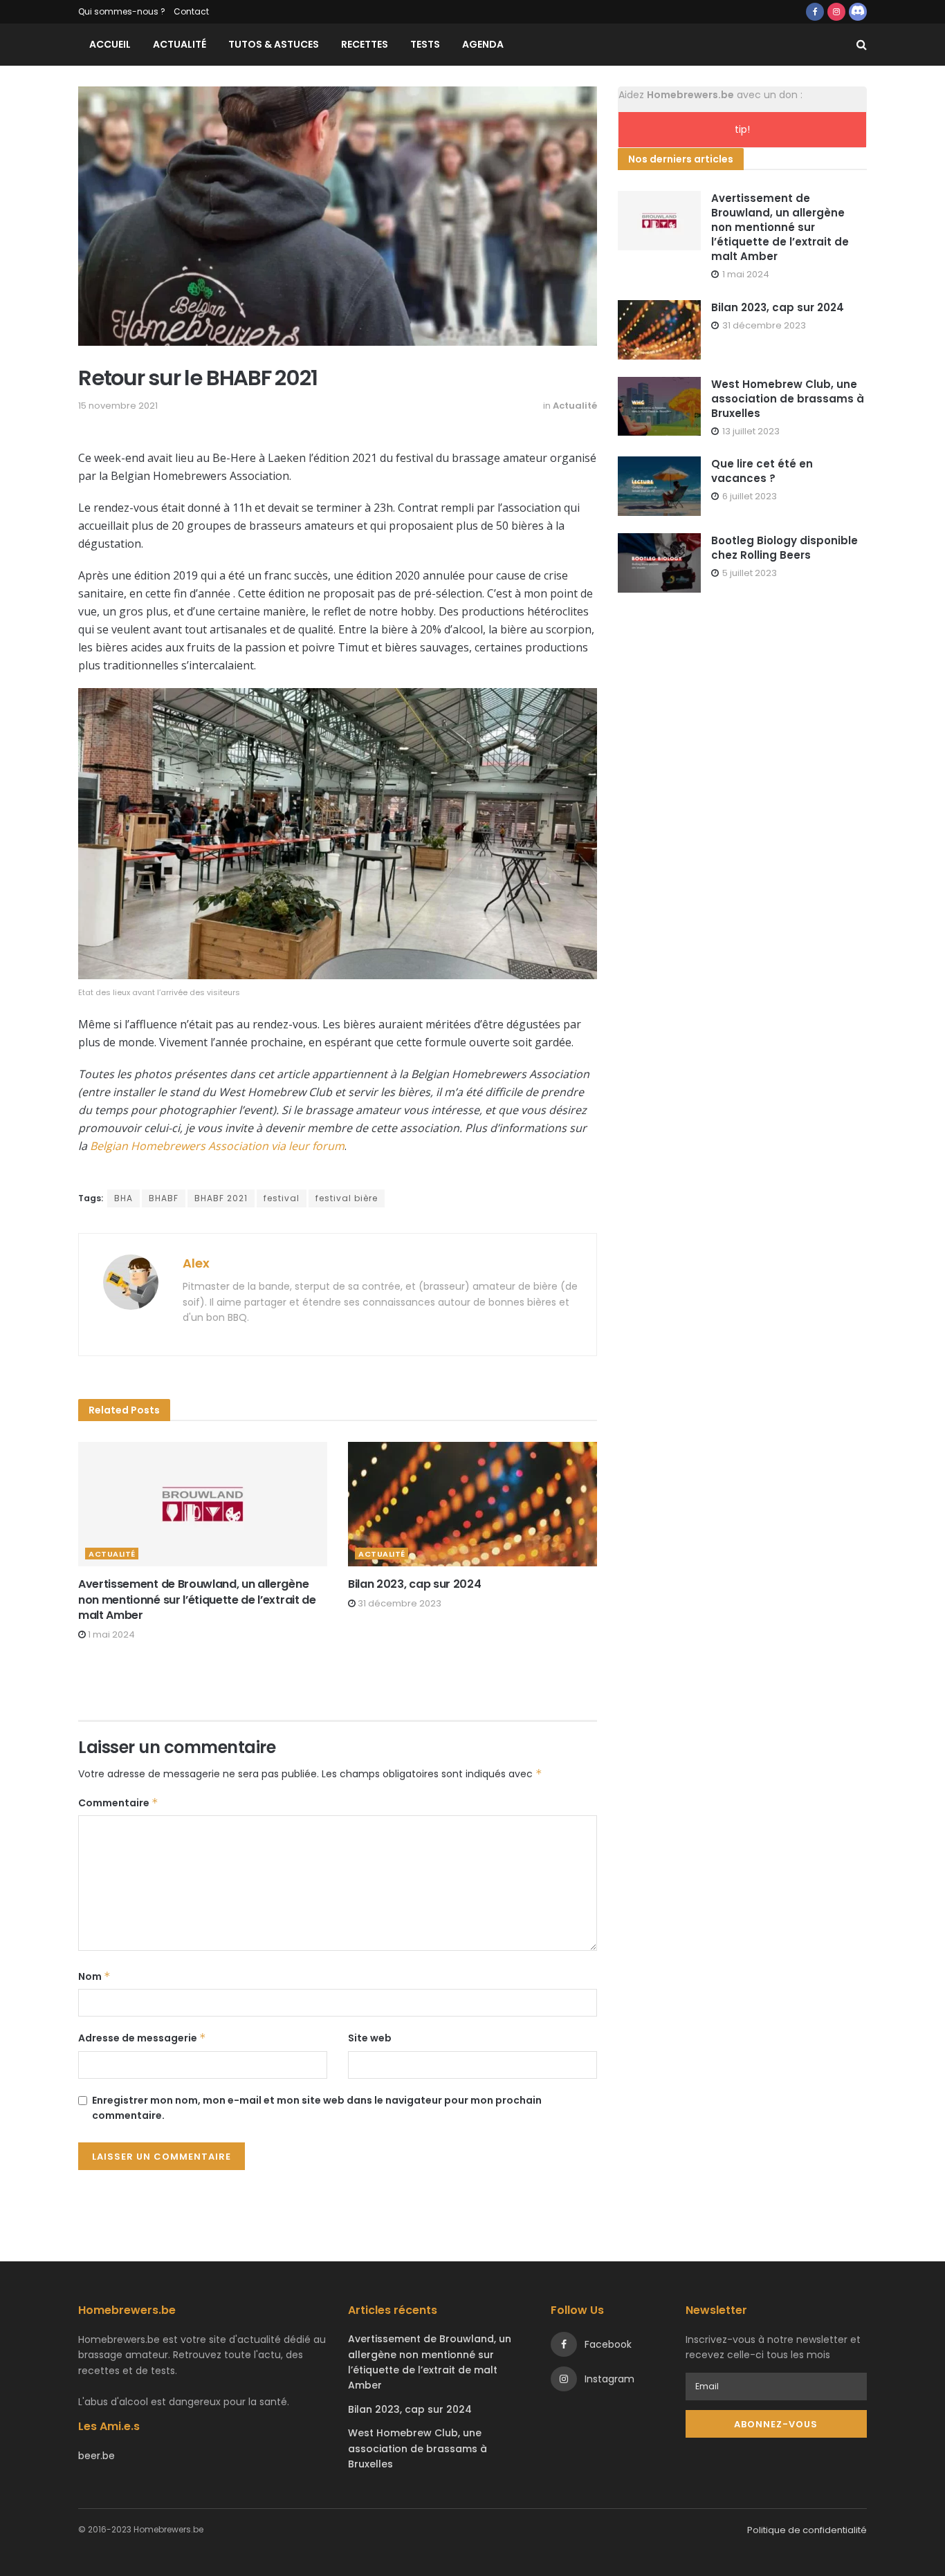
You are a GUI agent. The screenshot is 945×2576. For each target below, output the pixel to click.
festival (282, 1198)
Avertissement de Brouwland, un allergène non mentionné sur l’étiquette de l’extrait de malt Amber (197, 1600)
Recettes (365, 44)
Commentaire (118, 1803)
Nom (94, 1976)
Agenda (483, 44)
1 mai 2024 (110, 1634)
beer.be (97, 2456)
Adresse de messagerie (142, 2038)
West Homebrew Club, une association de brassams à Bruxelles (788, 399)
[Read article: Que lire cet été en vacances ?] (659, 486)
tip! (742, 129)
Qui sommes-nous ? (122, 11)
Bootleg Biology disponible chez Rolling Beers (785, 548)
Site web (370, 2038)
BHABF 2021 (221, 1198)
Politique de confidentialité (807, 2530)
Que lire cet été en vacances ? (762, 471)
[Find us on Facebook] (815, 12)
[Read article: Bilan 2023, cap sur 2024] (472, 1504)
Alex (196, 1263)
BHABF (164, 1198)
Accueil (110, 44)
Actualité (180, 44)
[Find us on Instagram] (836, 12)
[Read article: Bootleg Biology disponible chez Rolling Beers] (659, 563)
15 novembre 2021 (118, 406)
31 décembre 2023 (398, 1603)
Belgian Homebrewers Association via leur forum (217, 1146)
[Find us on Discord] (858, 12)
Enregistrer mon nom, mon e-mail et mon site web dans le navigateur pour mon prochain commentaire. (317, 2108)
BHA (123, 1198)
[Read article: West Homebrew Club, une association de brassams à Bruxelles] (659, 407)
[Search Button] (862, 45)
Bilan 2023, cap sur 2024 (414, 1584)
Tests (425, 44)
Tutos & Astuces (274, 44)
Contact (191, 11)
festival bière (347, 1198)
